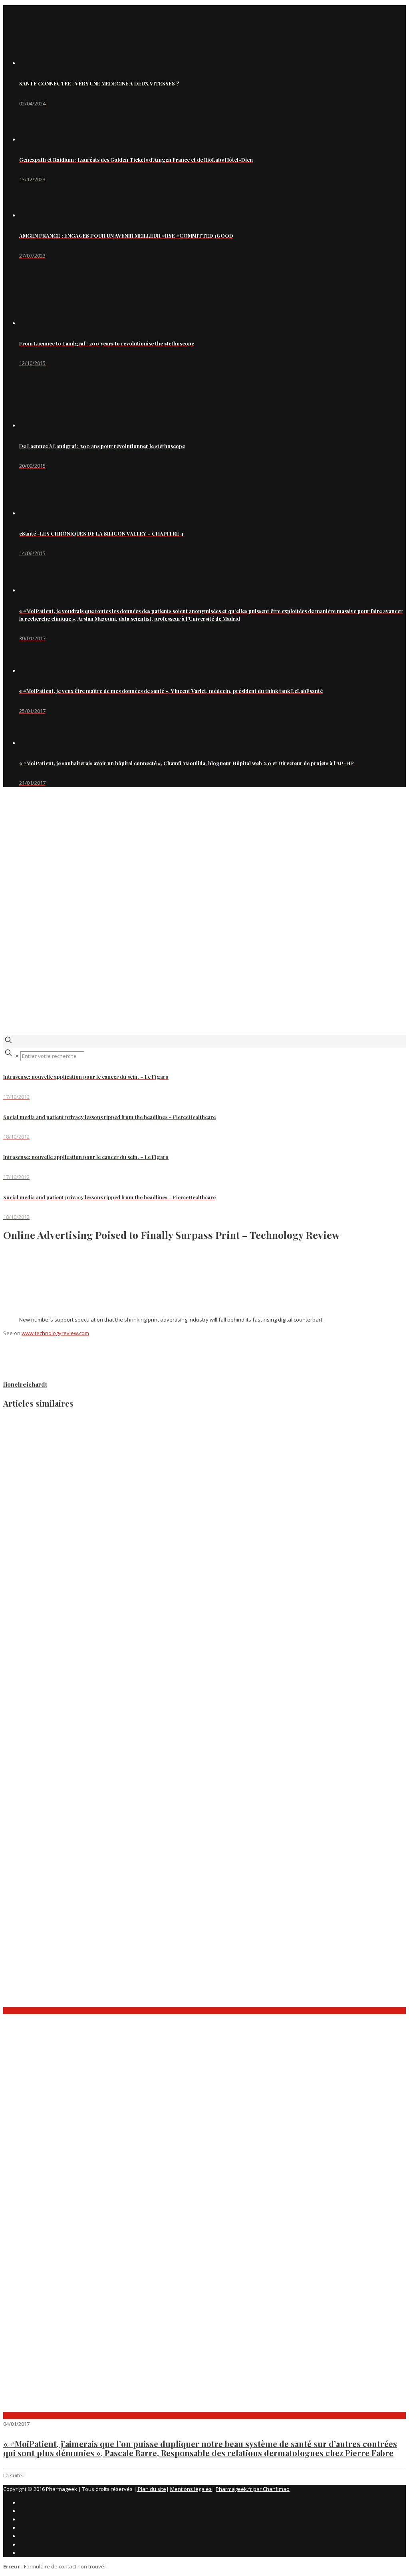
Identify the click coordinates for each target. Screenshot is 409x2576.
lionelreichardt (25, 1384)
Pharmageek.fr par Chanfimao (253, 2489)
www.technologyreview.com (55, 1333)
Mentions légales (191, 2489)
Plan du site (151, 2489)
